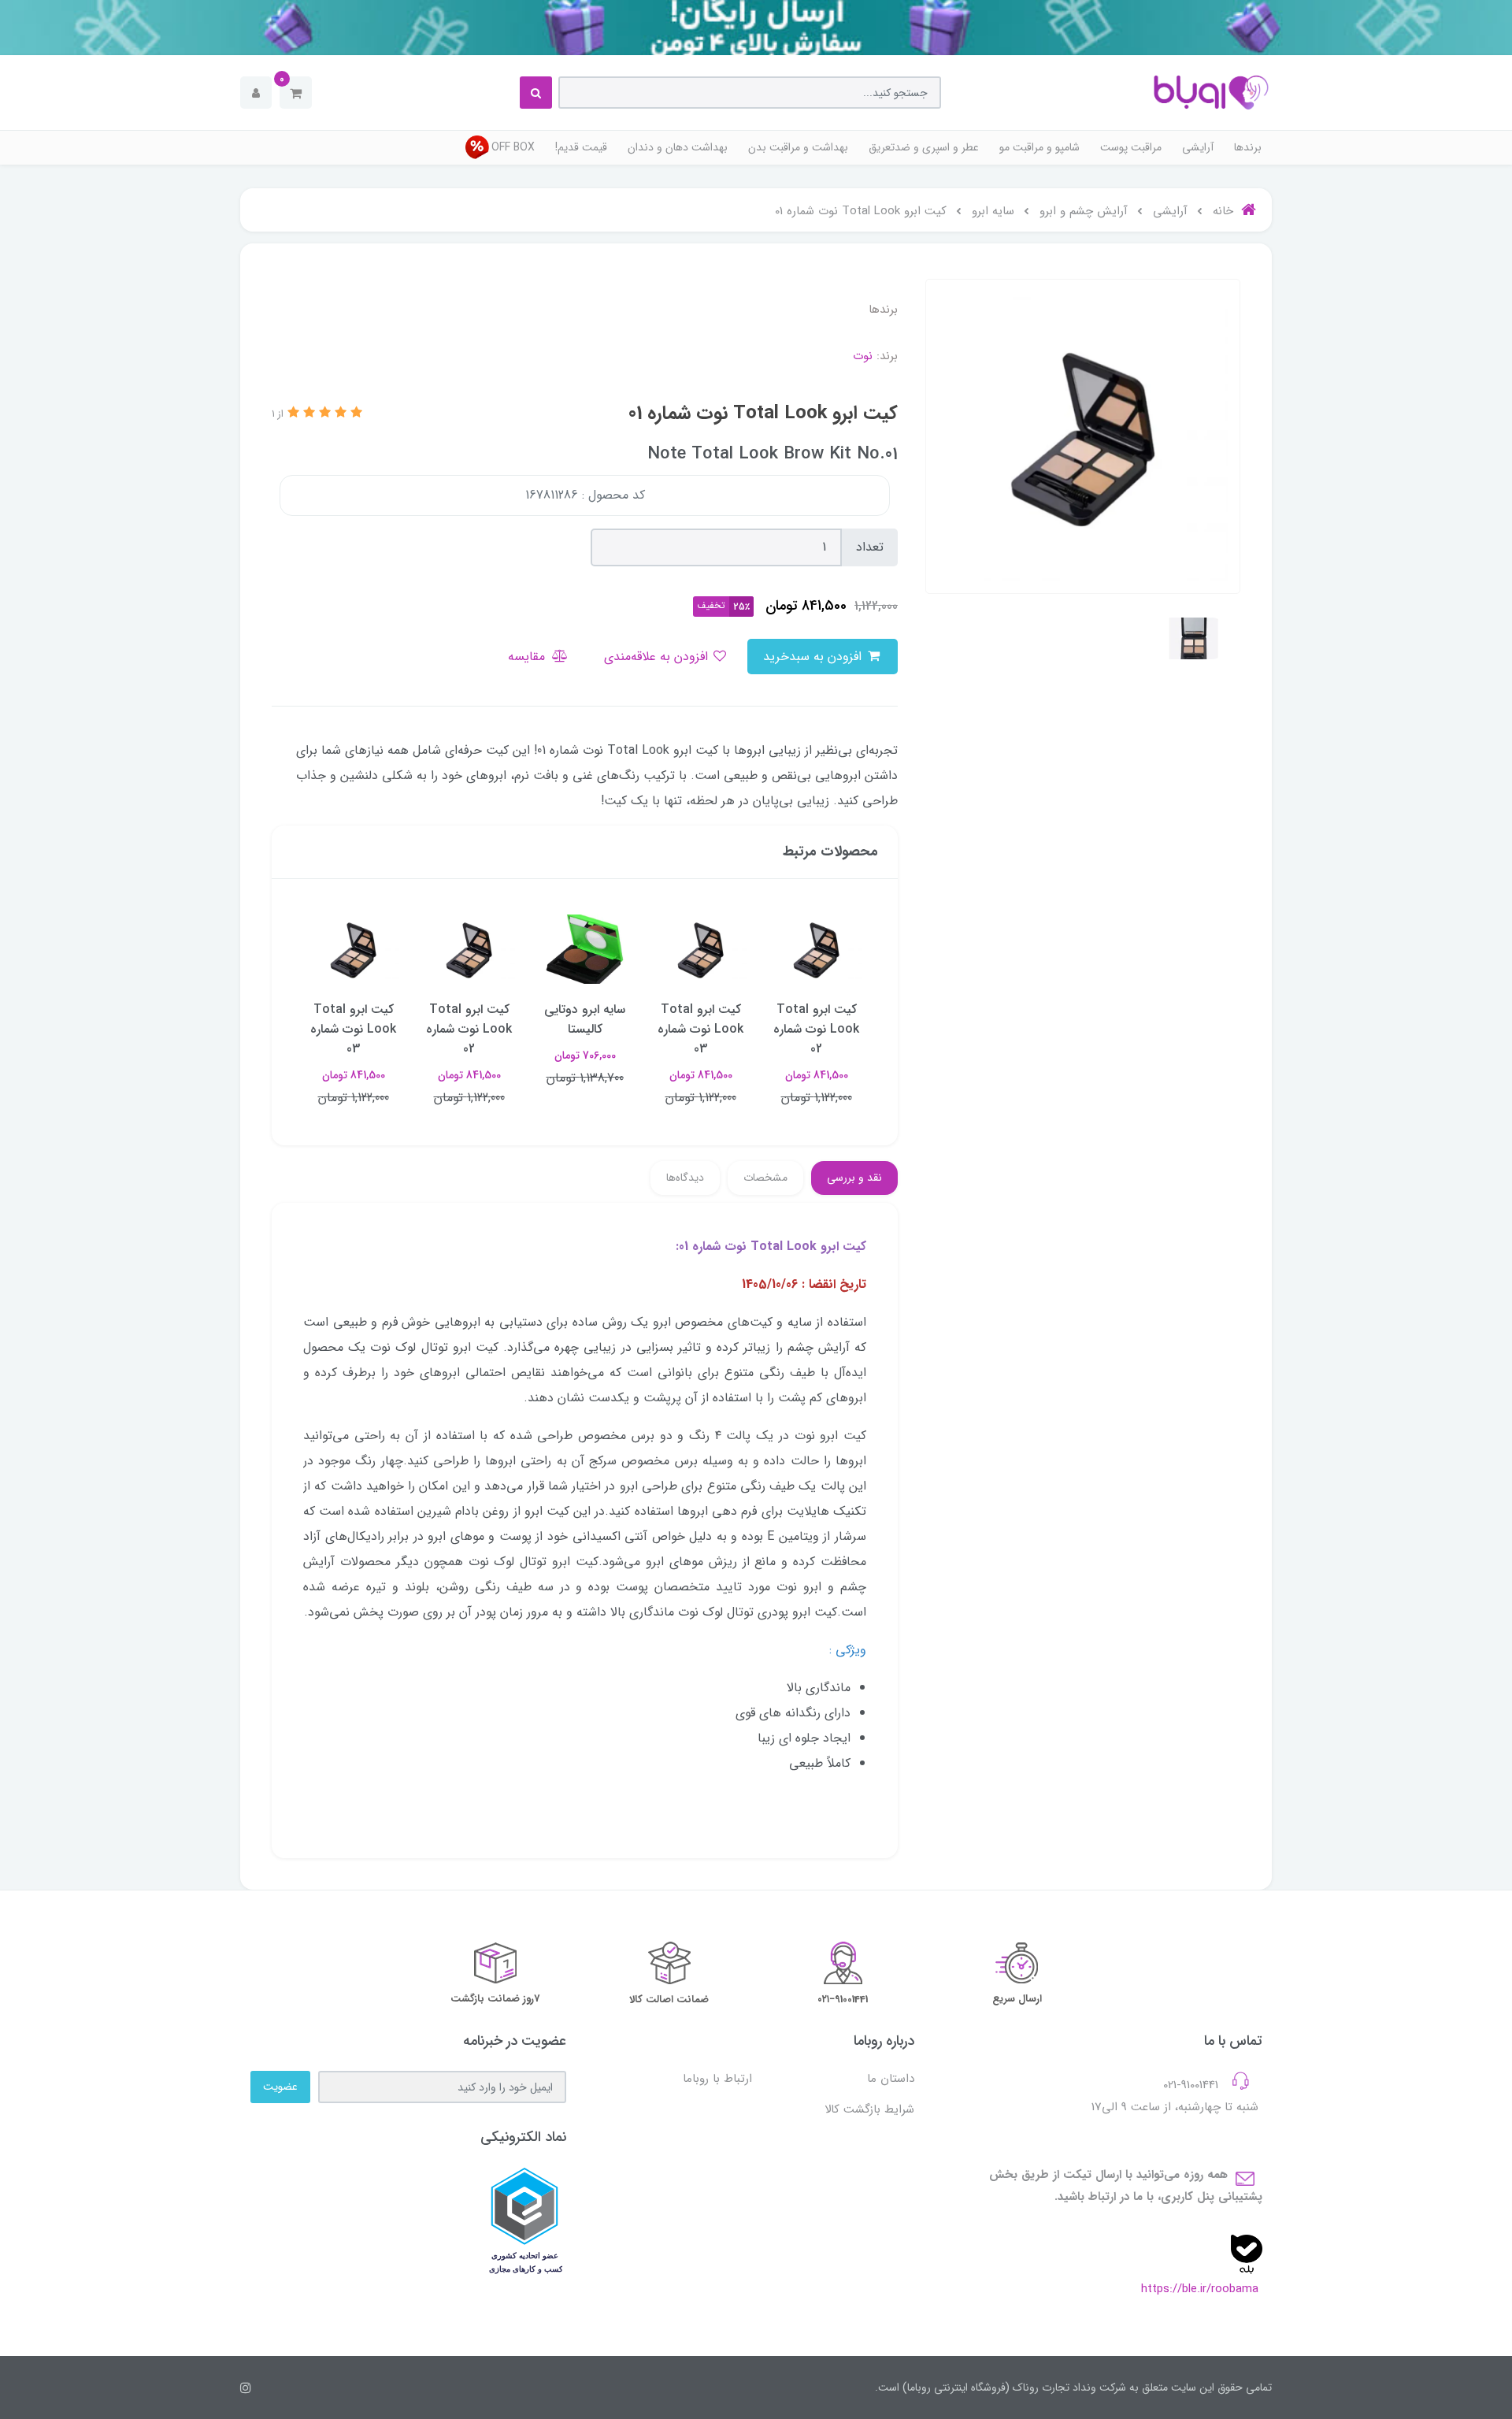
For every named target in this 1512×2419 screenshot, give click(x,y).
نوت (863, 356)
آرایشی (1198, 147)
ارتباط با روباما (717, 2079)
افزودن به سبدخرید (814, 657)
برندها (1248, 147)
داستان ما (891, 2079)
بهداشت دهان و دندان (678, 147)
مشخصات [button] (765, 1178)
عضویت (280, 2087)
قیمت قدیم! (581, 147)
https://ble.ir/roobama (1200, 2289)
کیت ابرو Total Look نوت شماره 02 (816, 1029)
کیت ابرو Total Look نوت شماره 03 (700, 1029)
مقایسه (528, 657)
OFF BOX (513, 147)
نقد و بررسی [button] (854, 1178)
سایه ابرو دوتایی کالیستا (585, 1019)
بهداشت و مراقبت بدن (798, 147)
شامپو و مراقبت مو (1039, 147)
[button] (296, 93)
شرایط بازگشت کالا (869, 2109)
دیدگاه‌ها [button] (685, 1178)
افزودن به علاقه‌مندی (658, 657)
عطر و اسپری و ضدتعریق (924, 147)
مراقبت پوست (1131, 147)
